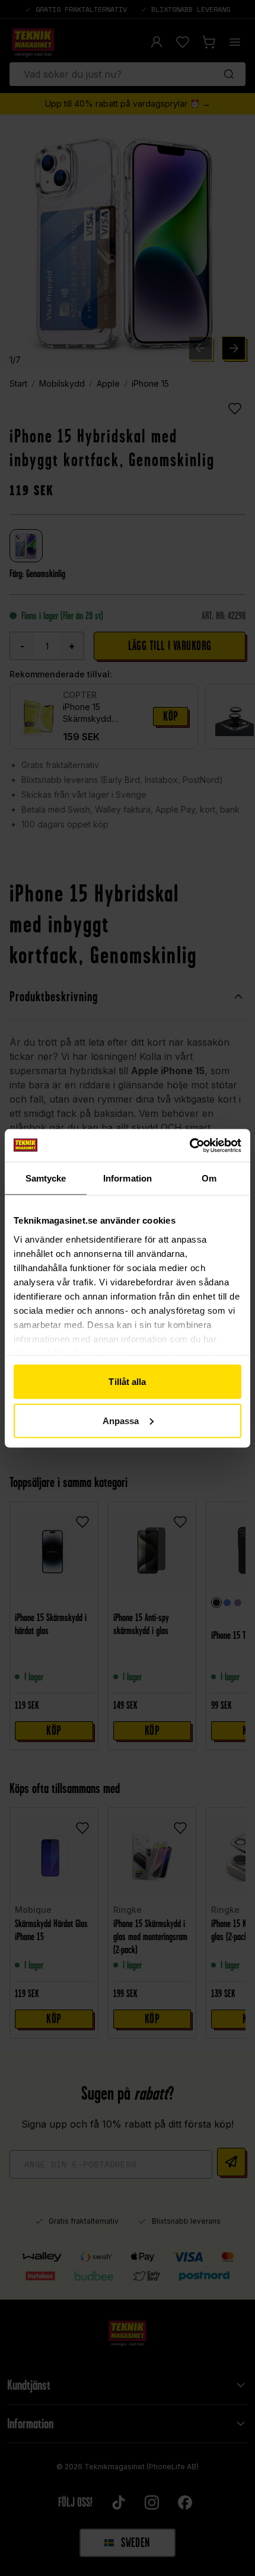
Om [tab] (209, 1178)
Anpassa (121, 1420)
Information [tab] (128, 1178)
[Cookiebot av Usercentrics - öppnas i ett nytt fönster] (189, 1145)
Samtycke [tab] (46, 1178)
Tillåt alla (127, 1382)
